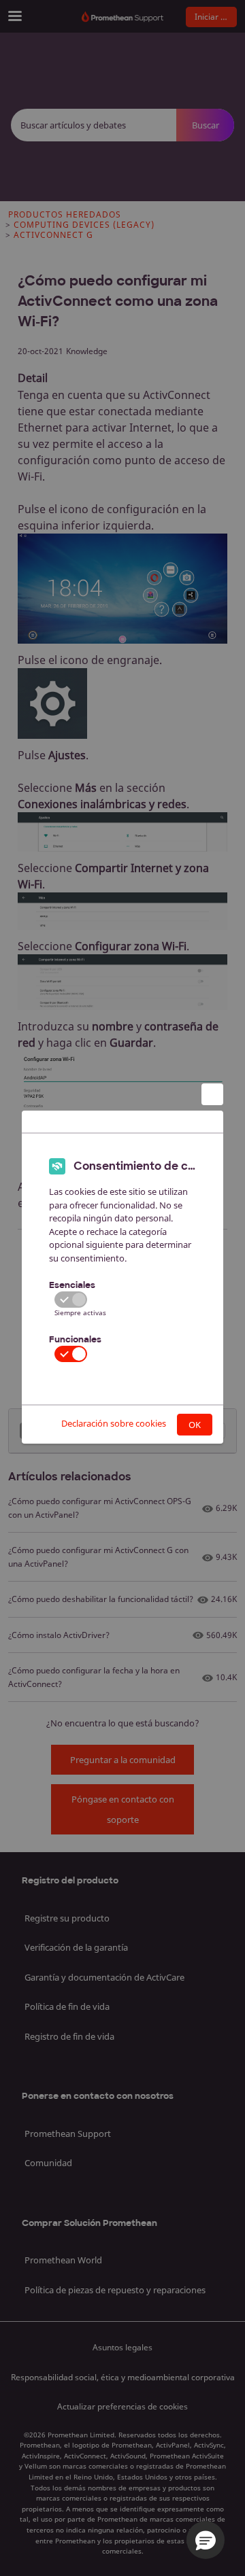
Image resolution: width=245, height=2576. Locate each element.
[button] (206, 2540)
